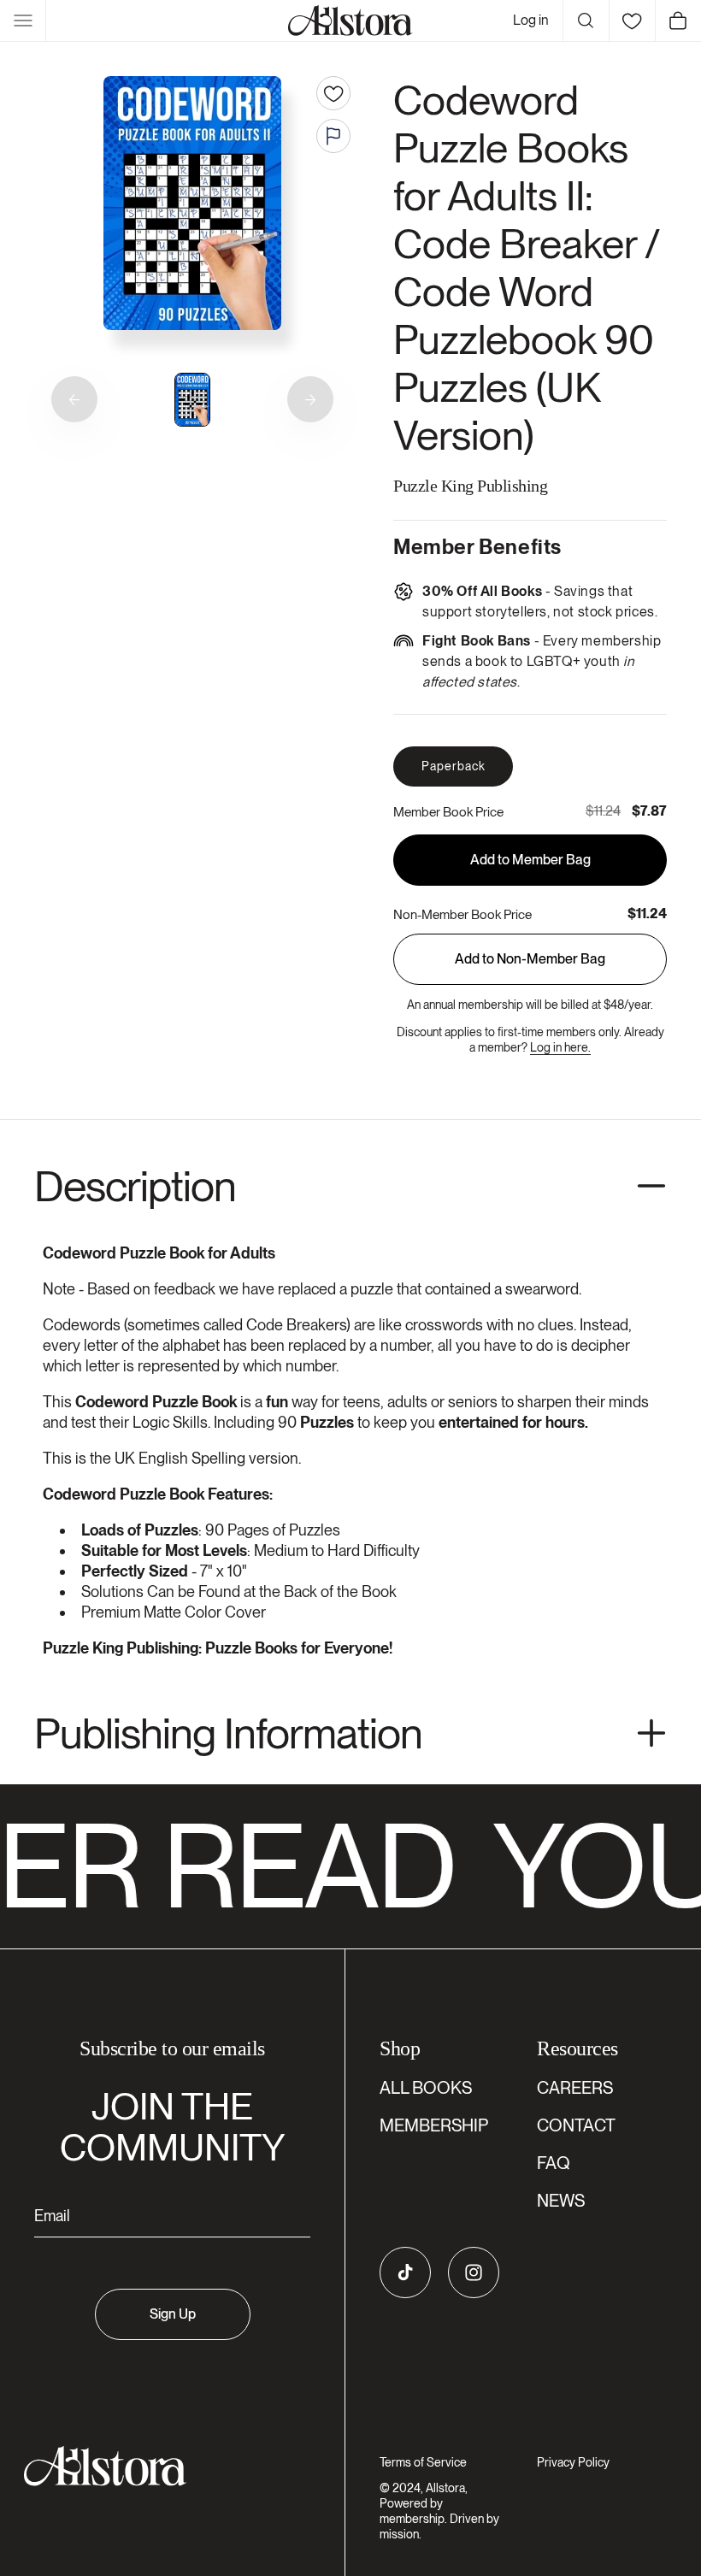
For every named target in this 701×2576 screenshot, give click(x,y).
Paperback (454, 766)
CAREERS (575, 2088)
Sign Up (173, 2314)
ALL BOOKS (426, 2088)
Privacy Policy (573, 2462)
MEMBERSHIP (434, 2125)
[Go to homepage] (162, 2466)
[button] (23, 21)
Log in (531, 20)
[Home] (350, 21)
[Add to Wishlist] (333, 93)
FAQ (554, 2163)
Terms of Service (423, 2462)
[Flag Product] (333, 136)
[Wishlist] (632, 21)
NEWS (561, 2201)
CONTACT (576, 2125)
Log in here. (560, 1047)
